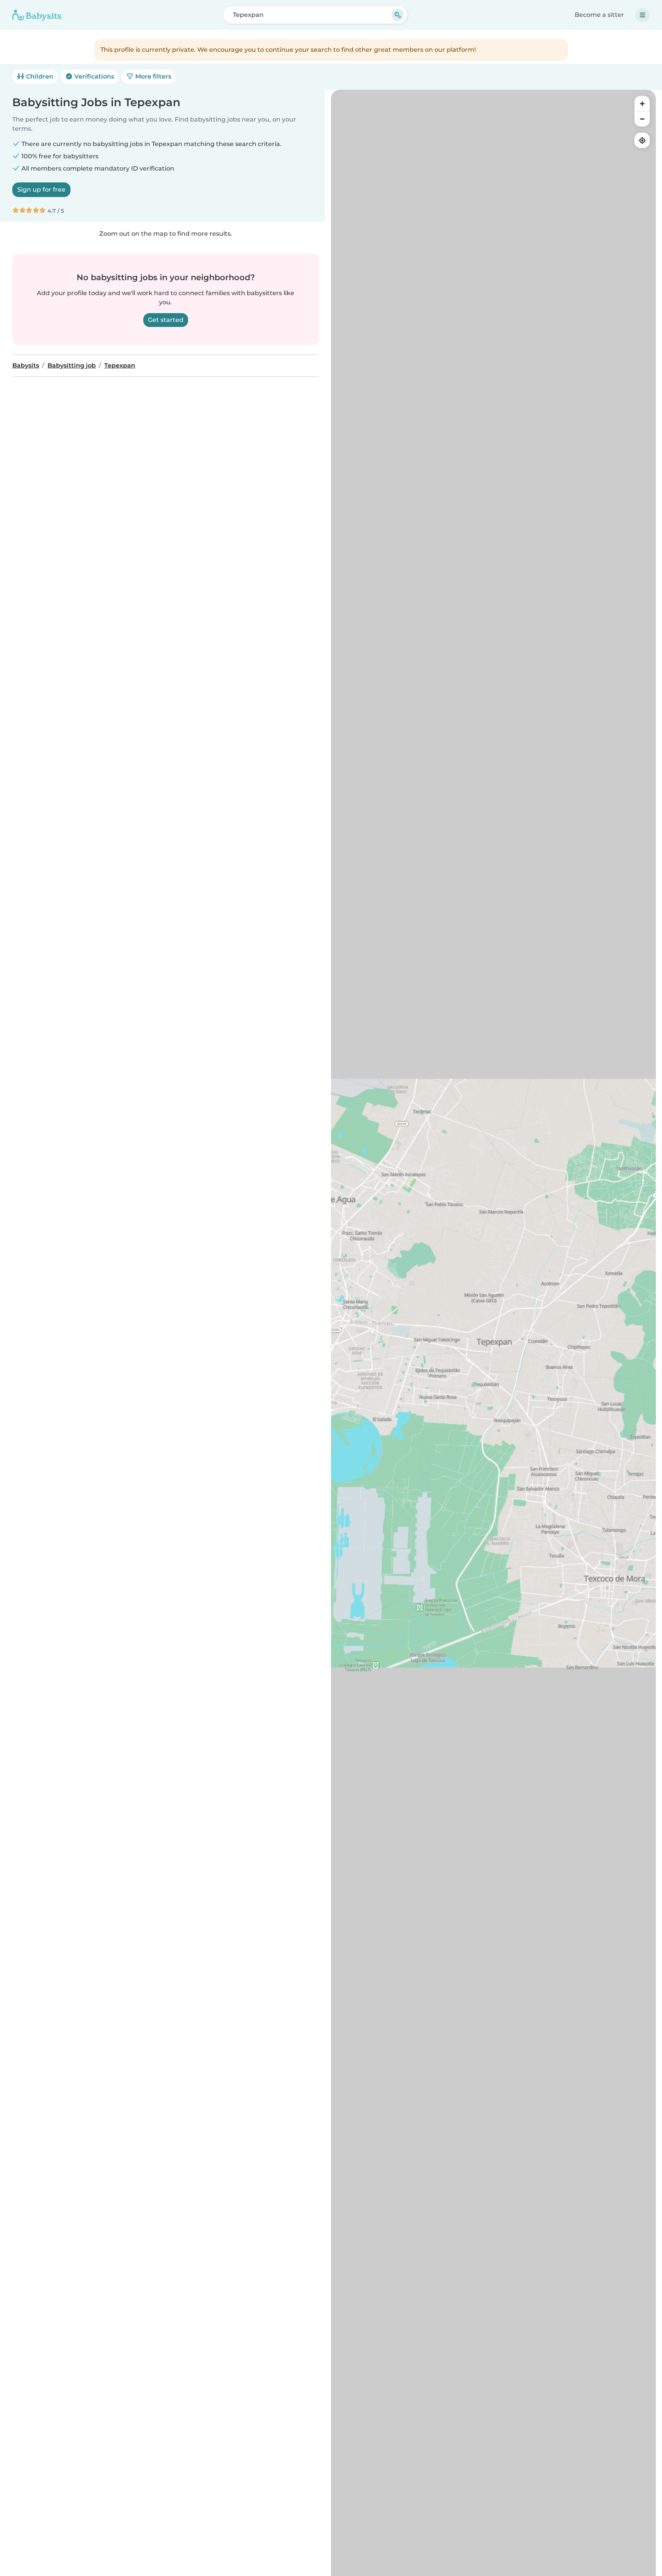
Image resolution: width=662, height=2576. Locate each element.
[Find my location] (642, 140)
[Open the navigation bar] (642, 15)
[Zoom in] (642, 103)
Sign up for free (41, 190)
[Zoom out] (642, 119)
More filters (152, 76)
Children (39, 76)
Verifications (93, 76)
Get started (166, 320)
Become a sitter (599, 15)
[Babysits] (37, 15)
